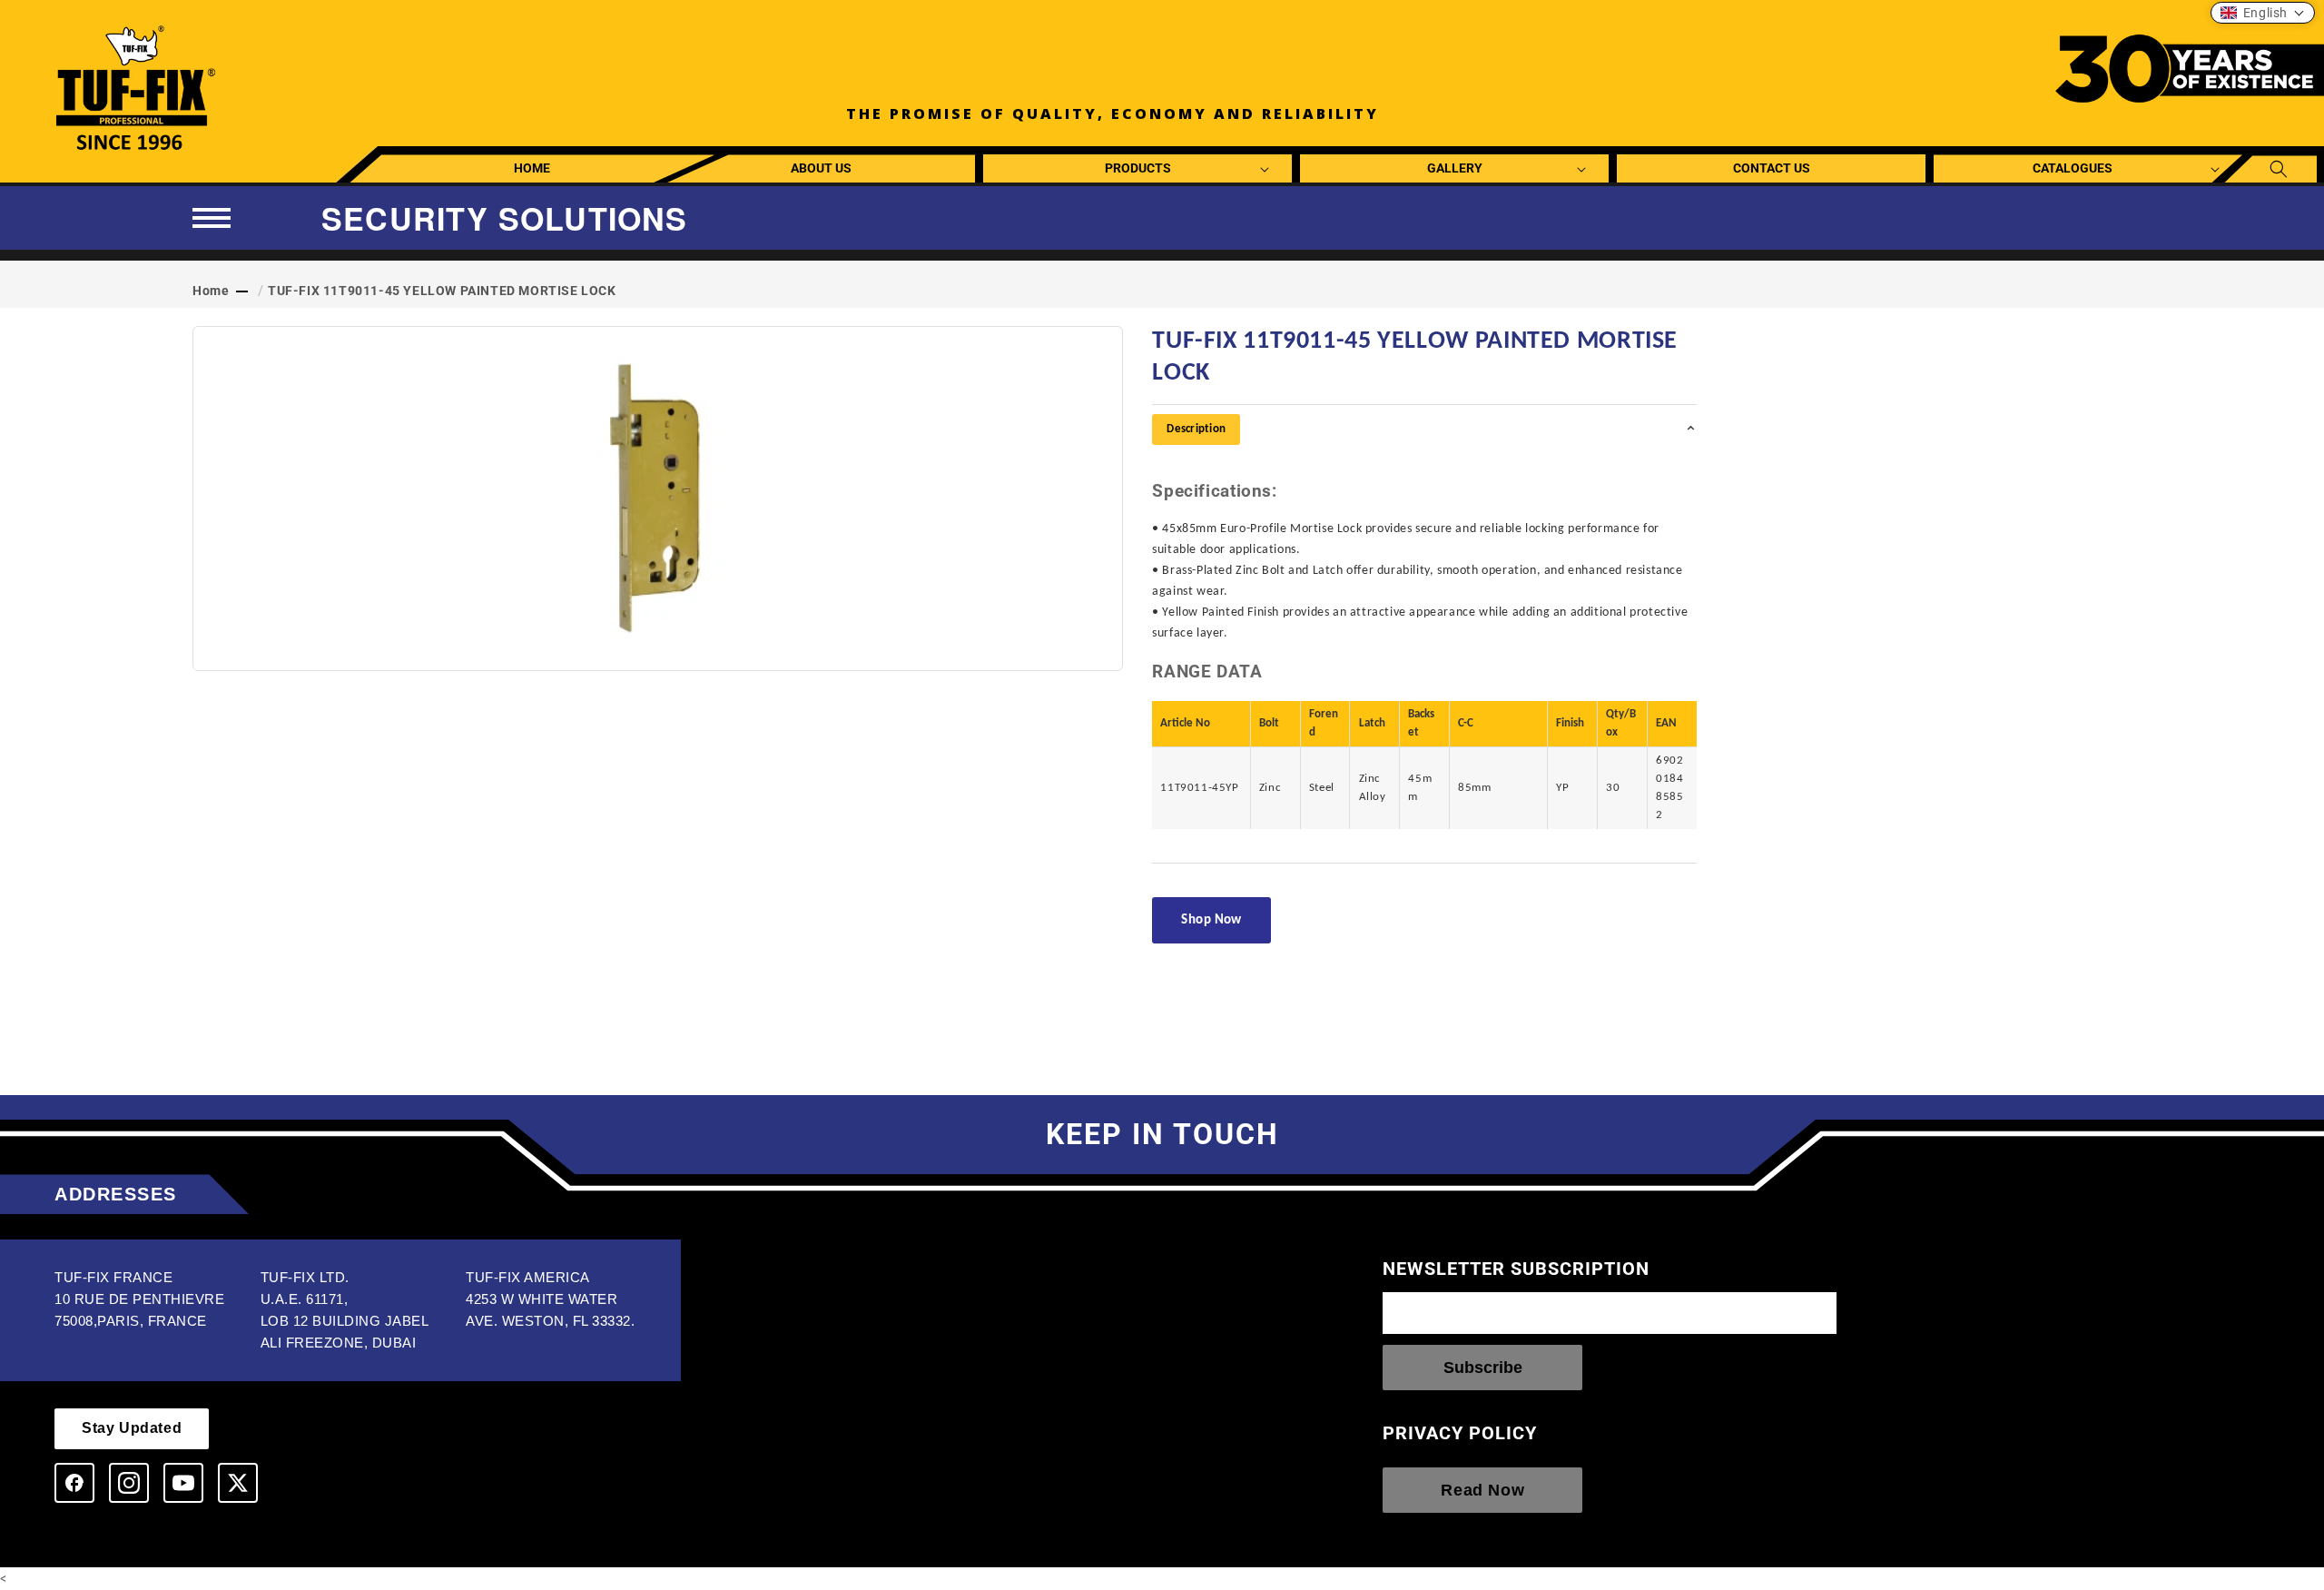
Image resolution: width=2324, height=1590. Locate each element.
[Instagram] (129, 1483)
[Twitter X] (238, 1483)
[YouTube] (183, 1483)
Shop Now (1211, 920)
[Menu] (212, 218)
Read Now (1482, 1490)
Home (211, 291)
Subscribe (1483, 1368)
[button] (1138, 168)
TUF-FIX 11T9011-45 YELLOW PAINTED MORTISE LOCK (442, 291)
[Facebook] (74, 1483)
